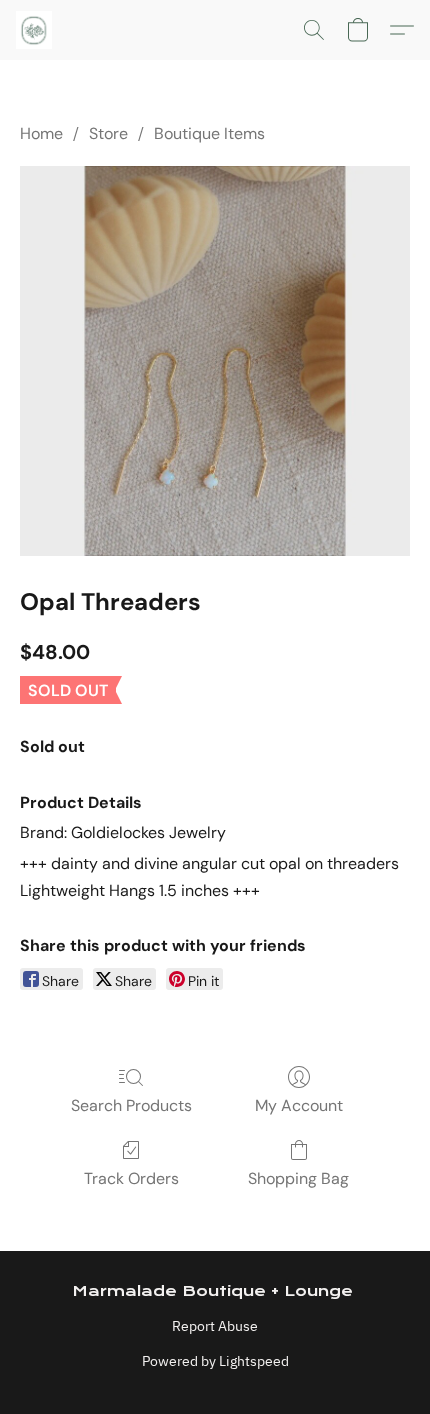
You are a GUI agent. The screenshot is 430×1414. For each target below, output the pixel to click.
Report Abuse (215, 1326)
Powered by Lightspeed (215, 1361)
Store (108, 133)
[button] (35, 30)
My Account (299, 1105)
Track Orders (131, 1178)
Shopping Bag (298, 1178)
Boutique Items (209, 133)
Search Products (131, 1105)
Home (41, 133)
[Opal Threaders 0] (215, 361)
